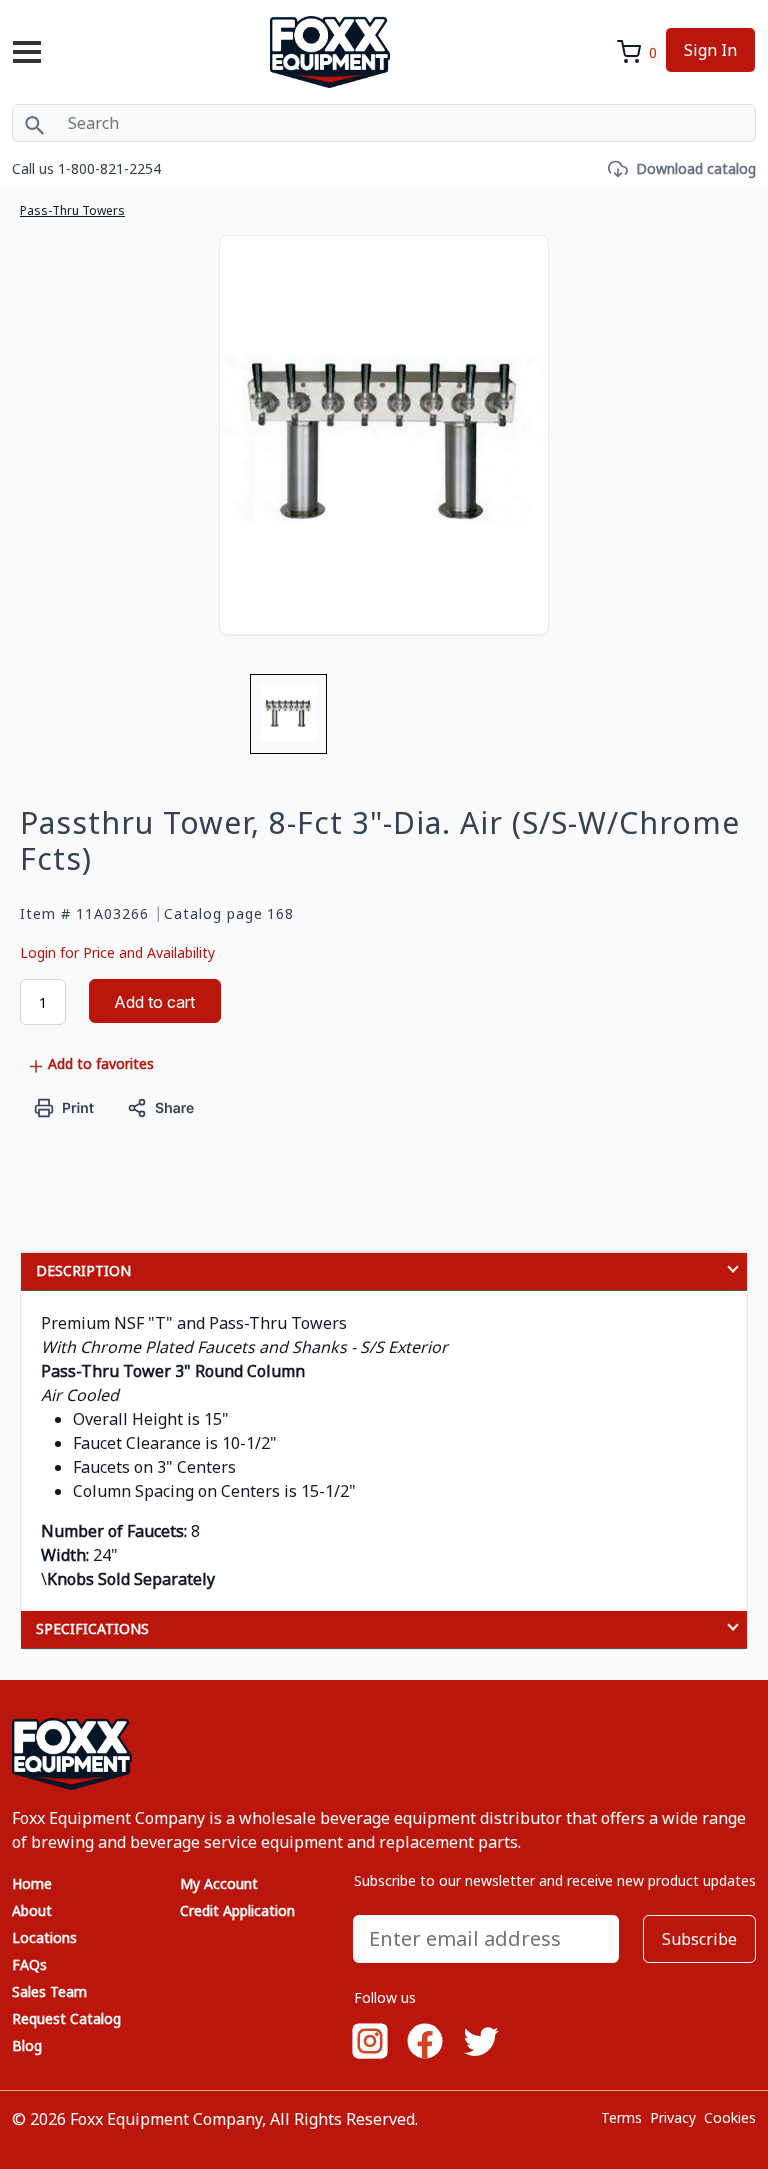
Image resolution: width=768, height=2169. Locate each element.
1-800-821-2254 (109, 168)
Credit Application (237, 1910)
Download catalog (696, 168)
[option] (288, 722)
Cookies (730, 2117)
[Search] (34, 123)
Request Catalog (66, 2018)
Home (32, 1883)
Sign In (710, 50)
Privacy (673, 2117)
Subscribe (699, 1939)
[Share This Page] (161, 1105)
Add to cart (154, 1002)
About (32, 1910)
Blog (27, 2045)
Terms (621, 2117)
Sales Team (49, 1991)
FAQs (29, 1964)
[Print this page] (64, 1105)
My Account (219, 1883)
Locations (44, 1937)
